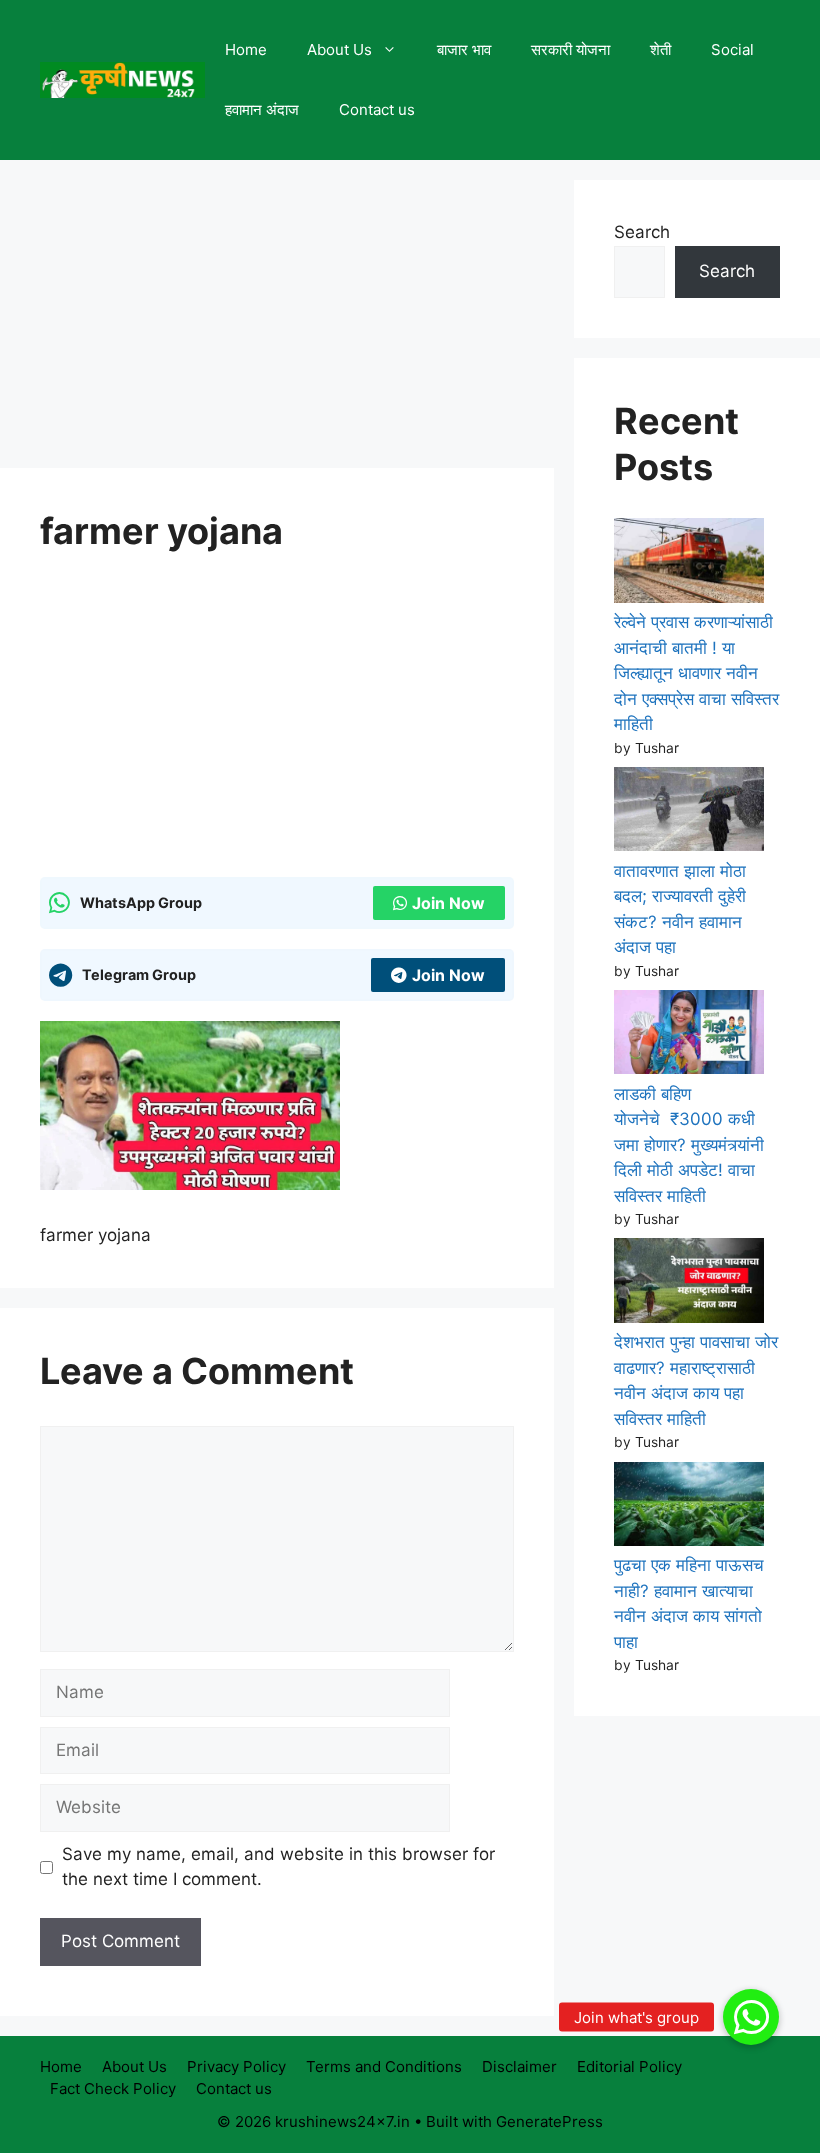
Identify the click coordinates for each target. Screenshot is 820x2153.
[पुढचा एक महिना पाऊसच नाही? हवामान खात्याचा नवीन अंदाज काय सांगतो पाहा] (689, 1508)
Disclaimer (519, 2066)
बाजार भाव (464, 49)
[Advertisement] (277, 320)
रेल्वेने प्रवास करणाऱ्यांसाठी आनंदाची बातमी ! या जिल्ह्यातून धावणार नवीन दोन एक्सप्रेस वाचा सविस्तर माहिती (696, 673)
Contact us (377, 109)
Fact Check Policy (113, 2088)
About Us (339, 49)
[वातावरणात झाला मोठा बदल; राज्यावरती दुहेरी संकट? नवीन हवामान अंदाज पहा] (689, 813)
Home (246, 49)
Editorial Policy (629, 2066)
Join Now (448, 903)
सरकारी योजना (570, 49)
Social (732, 49)
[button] (751, 2017)
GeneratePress (549, 2121)
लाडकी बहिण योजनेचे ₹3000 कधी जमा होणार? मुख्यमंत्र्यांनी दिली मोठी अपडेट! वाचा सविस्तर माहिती (689, 1145)
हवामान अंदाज (262, 109)
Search (642, 232)
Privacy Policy (236, 2066)
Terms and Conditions (384, 2066)
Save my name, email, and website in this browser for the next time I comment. (278, 1867)
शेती (660, 49)
